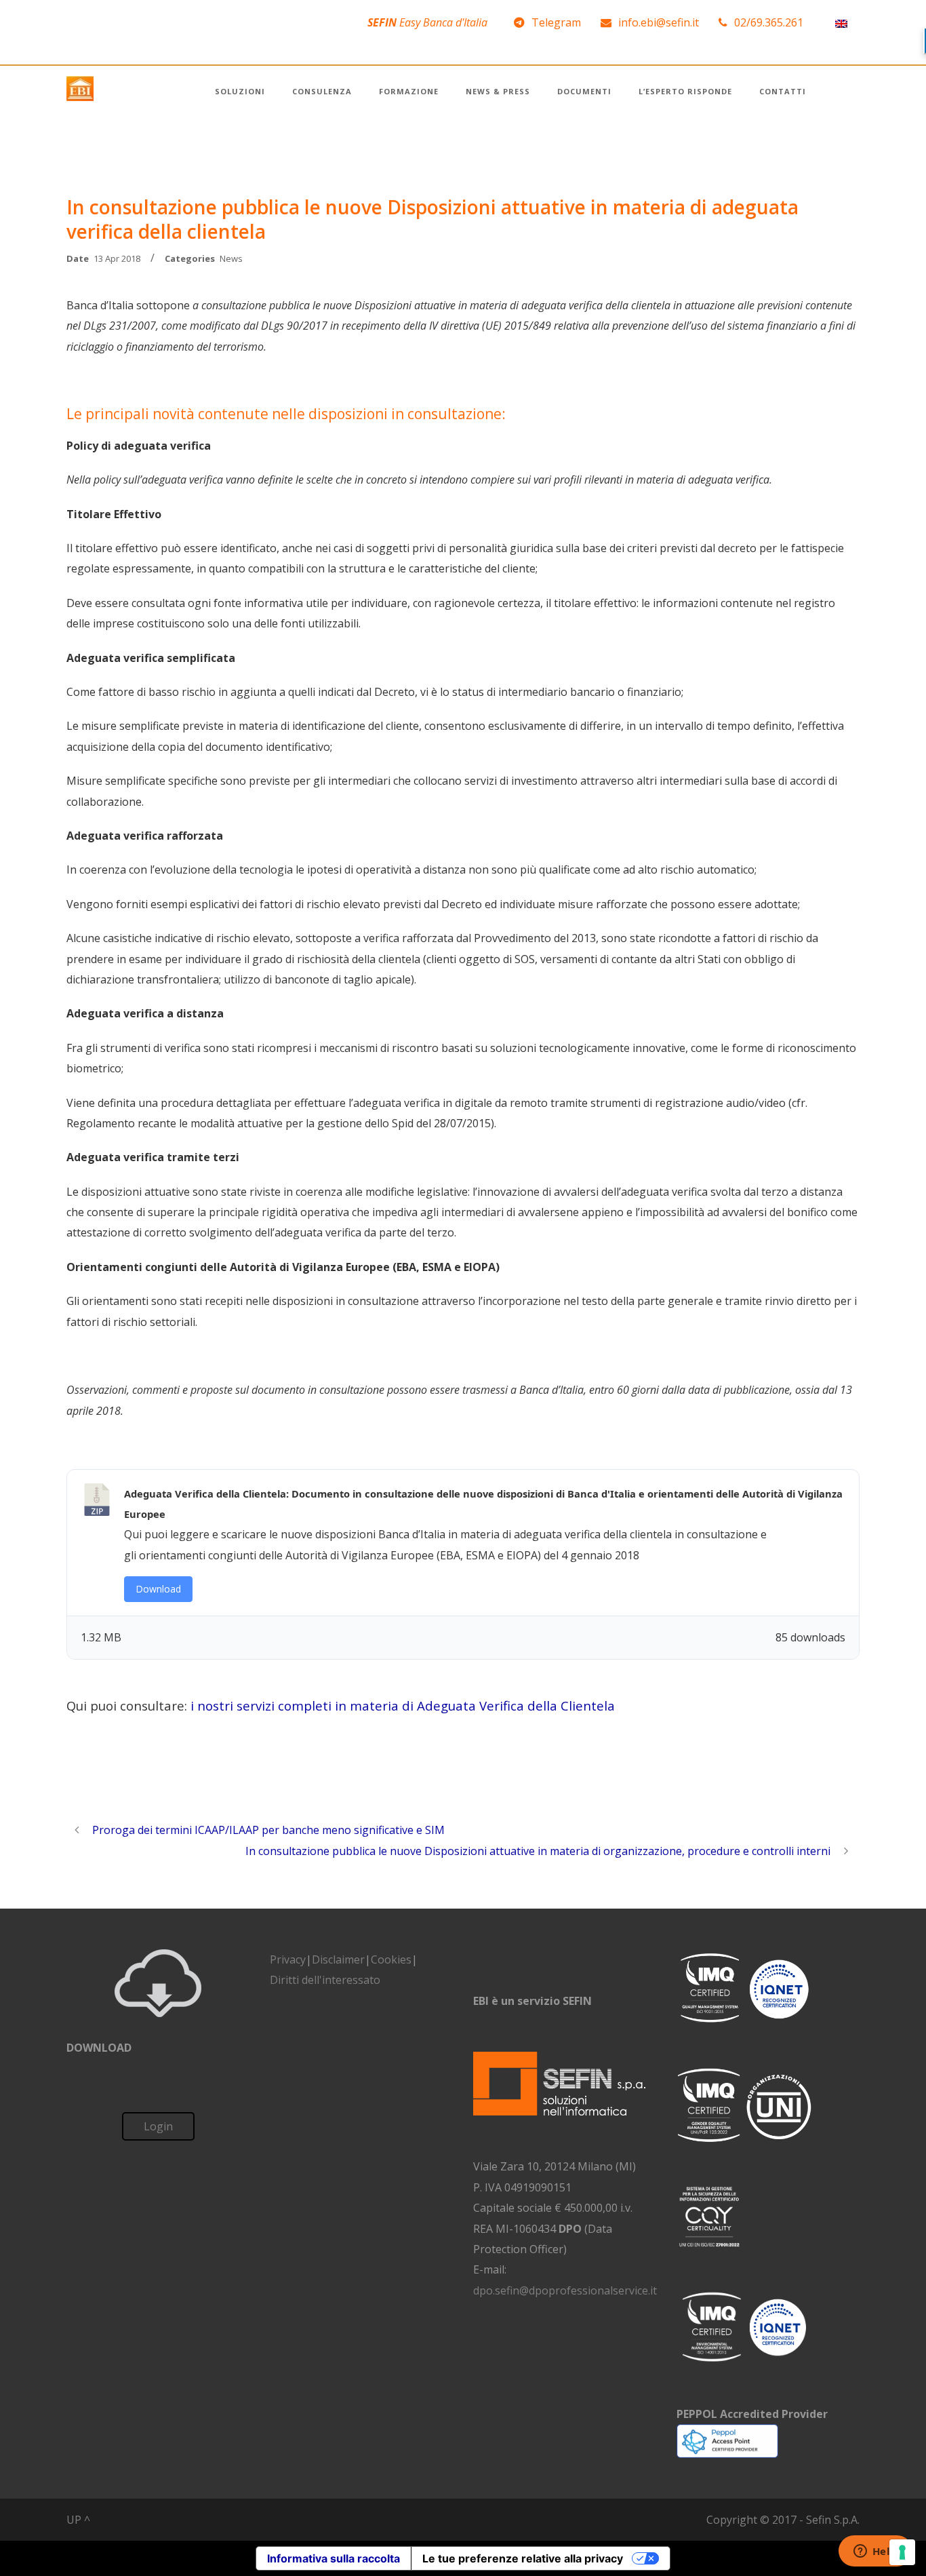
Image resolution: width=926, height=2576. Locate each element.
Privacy (288, 1959)
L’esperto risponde (685, 91)
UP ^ (78, 2520)
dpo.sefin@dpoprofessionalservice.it (565, 2290)
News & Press (498, 91)
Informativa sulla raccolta (334, 2558)
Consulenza (322, 91)
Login (158, 2126)
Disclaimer (338, 1959)
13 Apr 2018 (117, 258)
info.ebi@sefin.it (659, 22)
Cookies (391, 1959)
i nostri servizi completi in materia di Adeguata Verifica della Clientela (403, 1705)
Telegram (556, 22)
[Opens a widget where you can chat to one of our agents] (875, 2552)
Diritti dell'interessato (325, 1980)
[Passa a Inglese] (841, 23)
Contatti (783, 91)
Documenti (584, 91)
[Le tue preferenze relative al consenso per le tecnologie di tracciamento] (902, 2552)
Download (158, 1589)
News (231, 258)
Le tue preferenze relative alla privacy (523, 2558)
